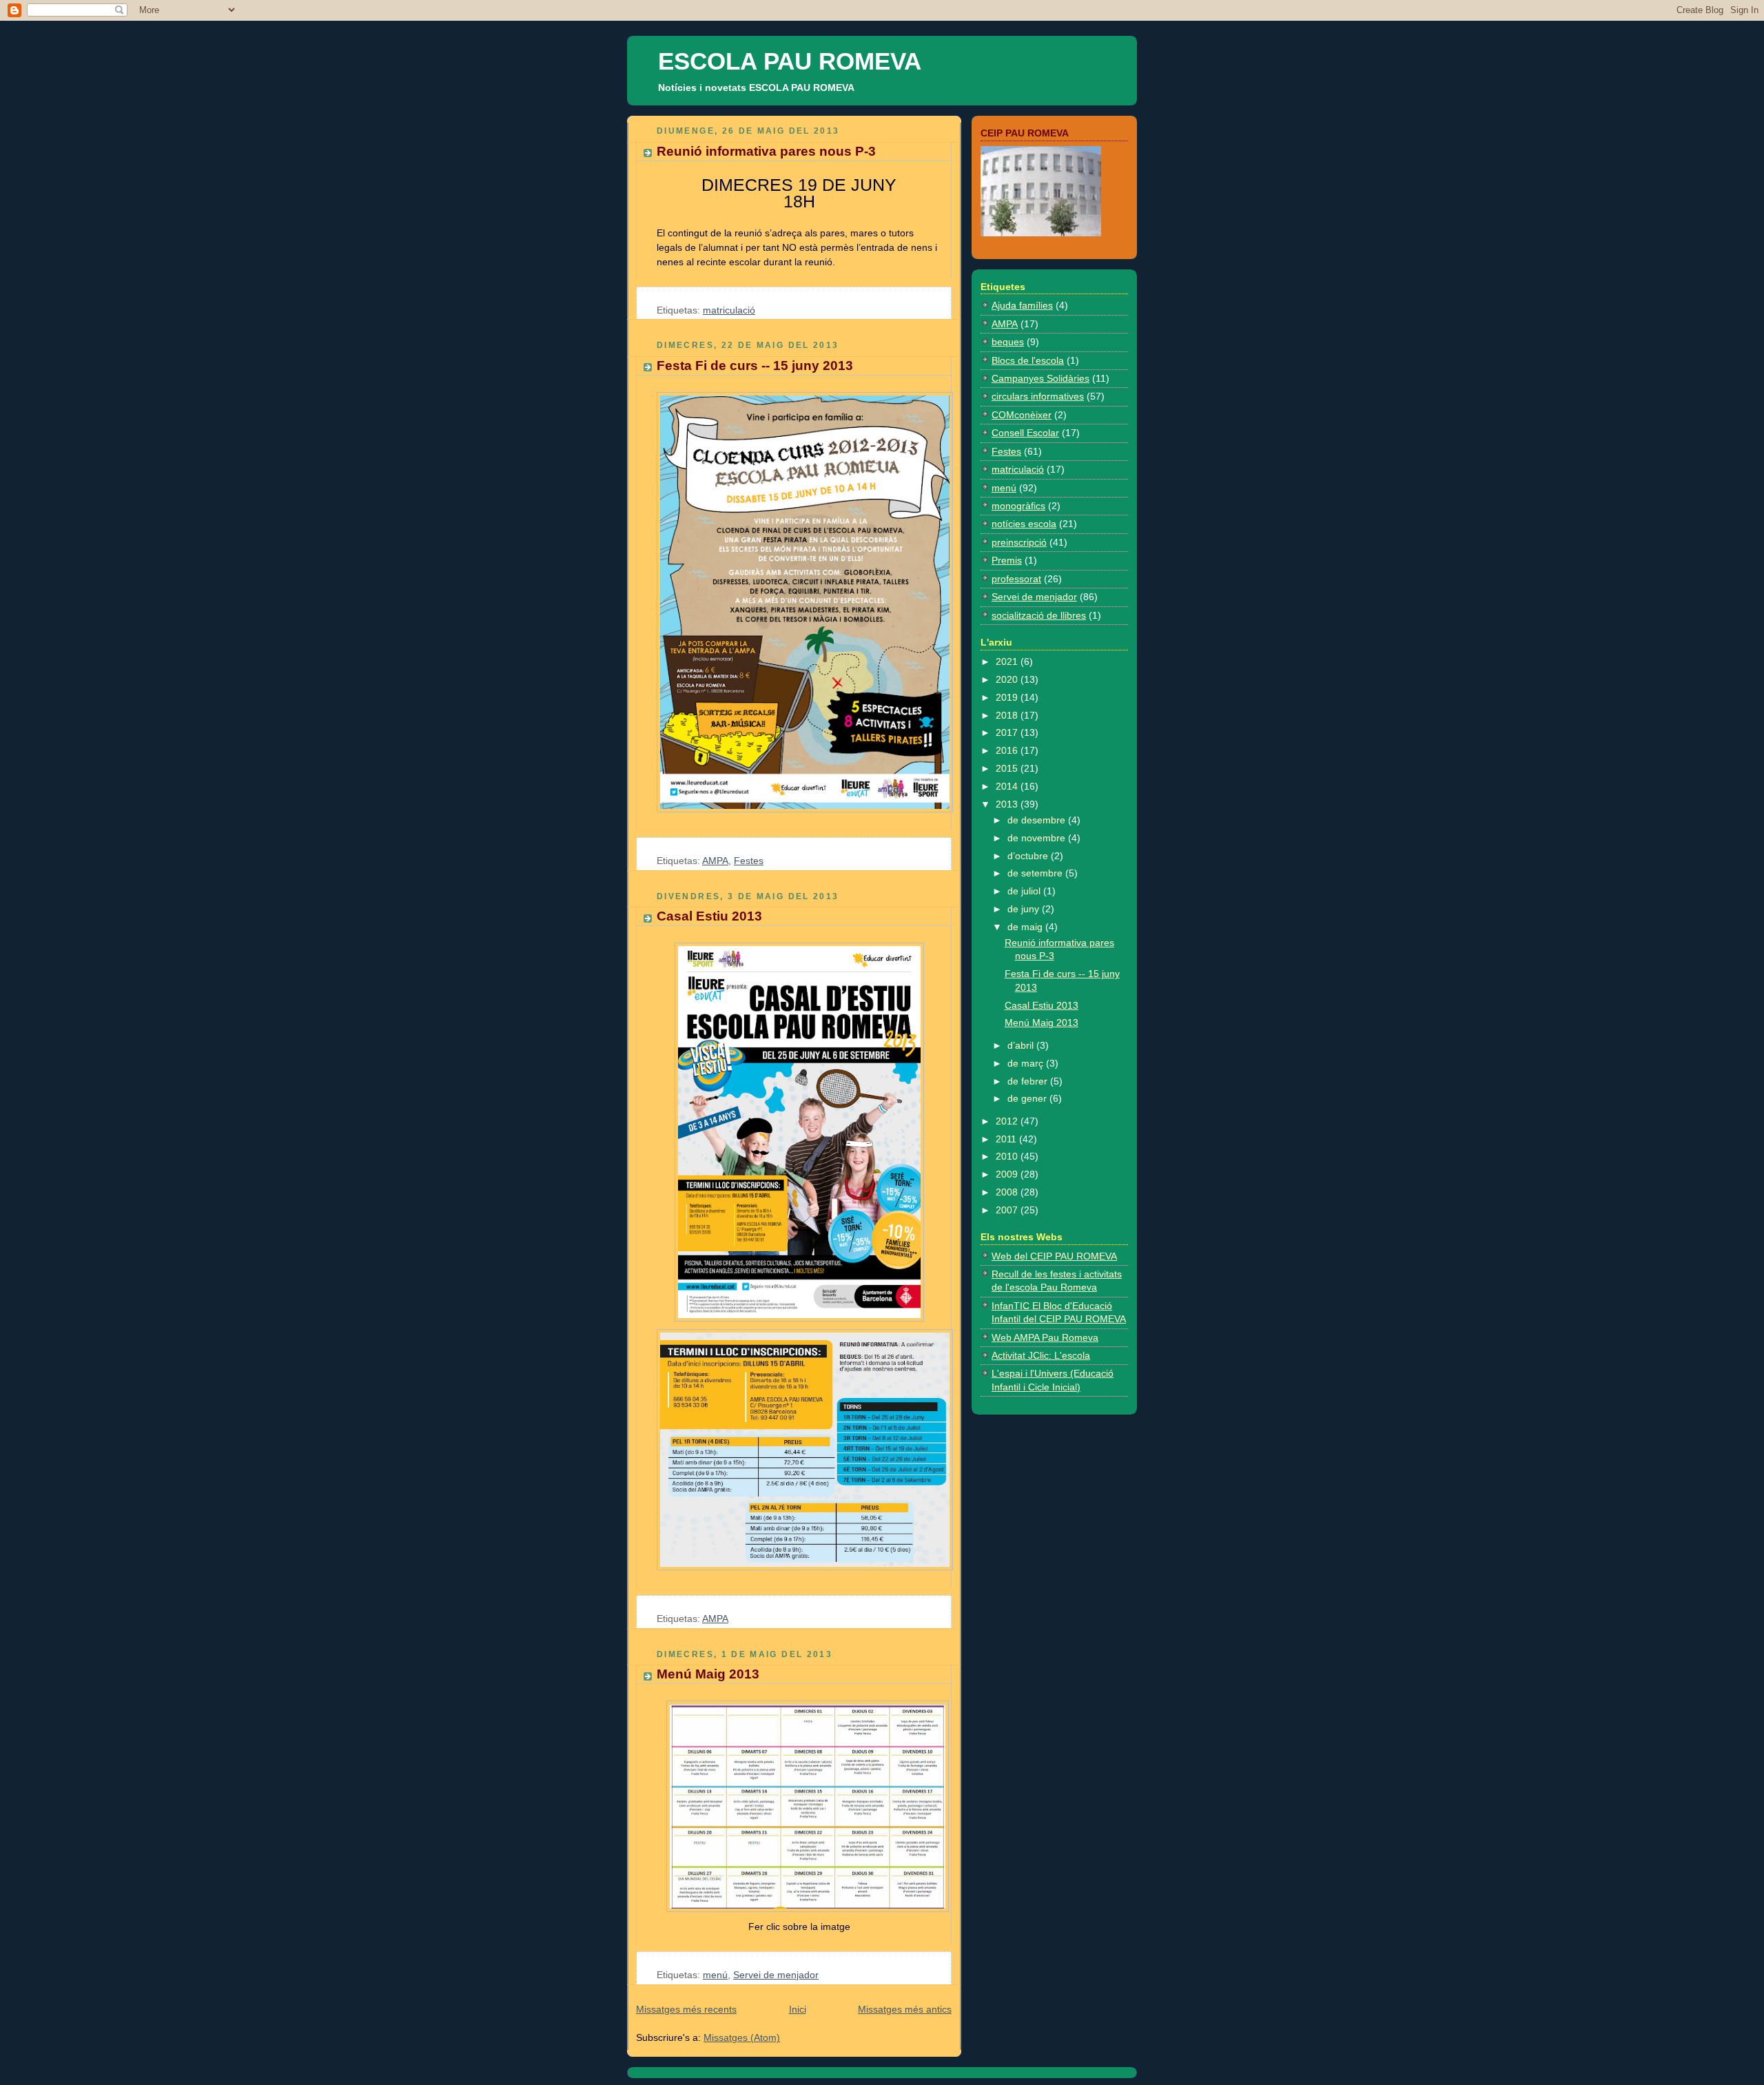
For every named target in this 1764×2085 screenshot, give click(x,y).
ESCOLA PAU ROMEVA (790, 61)
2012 (1008, 1121)
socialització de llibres (1039, 615)
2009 (1008, 1174)
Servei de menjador (776, 1975)
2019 (1008, 697)
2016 (1008, 750)
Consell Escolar (1025, 433)
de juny (1025, 909)
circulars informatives (1038, 396)
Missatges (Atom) (742, 2037)
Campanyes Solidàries (1040, 378)
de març (1027, 1063)
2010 (1008, 1156)
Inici (798, 2009)
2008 (1008, 1192)
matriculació (729, 310)
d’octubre (1029, 856)
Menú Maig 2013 (708, 1674)
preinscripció (1019, 542)
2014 (1008, 786)
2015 (1008, 768)
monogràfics (1018, 506)
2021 (1008, 661)
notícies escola (1024, 524)
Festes (749, 861)
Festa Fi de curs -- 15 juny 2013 (755, 366)
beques (1008, 342)
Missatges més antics (905, 2009)
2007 (1008, 1210)
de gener (1028, 1098)
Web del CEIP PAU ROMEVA (1054, 1256)
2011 (1007, 1139)
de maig (1026, 927)
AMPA (715, 861)
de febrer (1029, 1081)
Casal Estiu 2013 (709, 916)
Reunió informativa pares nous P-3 (766, 151)
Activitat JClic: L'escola (1041, 1355)
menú (715, 1975)
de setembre (1036, 873)
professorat (1016, 579)
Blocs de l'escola (1028, 360)
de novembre (1038, 838)
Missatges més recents (686, 2009)
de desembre (1038, 820)
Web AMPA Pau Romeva (1045, 1337)
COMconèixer (1022, 415)
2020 (1008, 679)
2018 (1008, 715)
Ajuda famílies (1022, 305)
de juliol (1025, 891)
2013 (1008, 804)
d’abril (1022, 1045)
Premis (1007, 560)
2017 (1008, 732)
